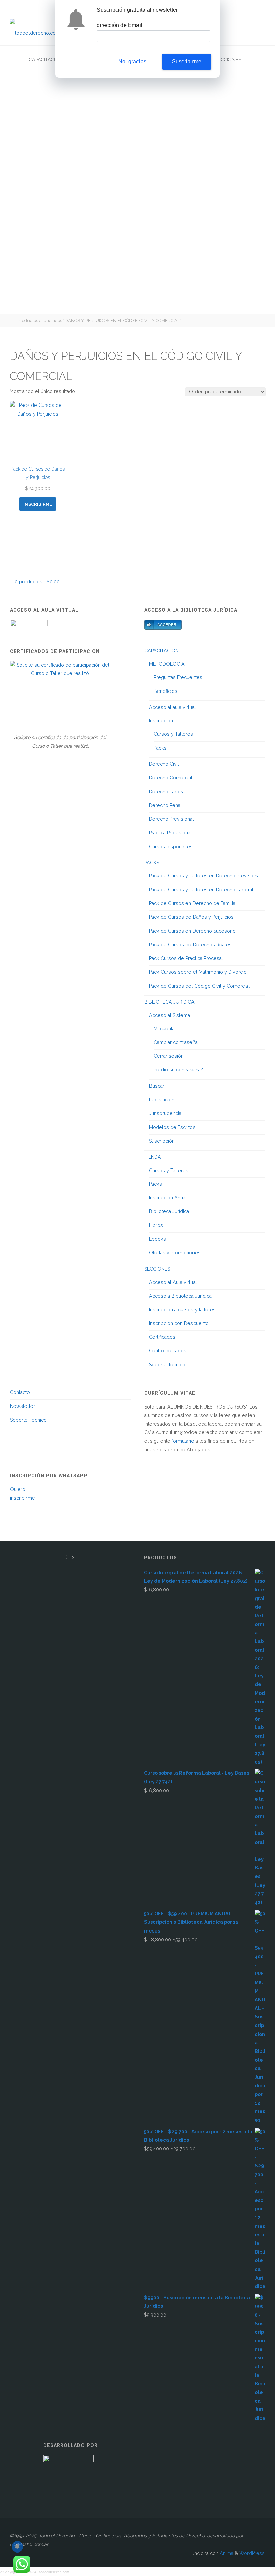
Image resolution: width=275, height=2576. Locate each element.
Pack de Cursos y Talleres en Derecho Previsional (205, 876)
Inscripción (161, 721)
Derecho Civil (164, 764)
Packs (160, 748)
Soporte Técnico (167, 1365)
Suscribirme (187, 62)
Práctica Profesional (170, 833)
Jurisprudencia (165, 1113)
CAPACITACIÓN (161, 651)
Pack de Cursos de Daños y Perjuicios (191, 917)
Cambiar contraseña (176, 1042)
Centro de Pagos (168, 1351)
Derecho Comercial (171, 778)
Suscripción (162, 1141)
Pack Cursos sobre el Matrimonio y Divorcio (198, 972)
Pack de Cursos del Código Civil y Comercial (199, 986)
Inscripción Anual (168, 1198)
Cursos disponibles (171, 847)
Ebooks (157, 1239)
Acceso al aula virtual (172, 707)
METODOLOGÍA (167, 664)
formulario (183, 1441)
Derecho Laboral (168, 792)
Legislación (162, 1100)
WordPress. (253, 2553)
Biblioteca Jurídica (169, 1211)
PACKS (152, 863)
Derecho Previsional (171, 819)
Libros (156, 1225)
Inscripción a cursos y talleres (182, 1310)
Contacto (20, 1392)
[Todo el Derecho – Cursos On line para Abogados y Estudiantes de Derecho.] (35, 31)
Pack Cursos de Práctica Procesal (186, 958)
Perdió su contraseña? (178, 1070)
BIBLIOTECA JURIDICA (169, 1002)
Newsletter (22, 1406)
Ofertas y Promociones (175, 1253)
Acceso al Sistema (170, 1015)
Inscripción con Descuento (179, 1323)
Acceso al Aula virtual (173, 1282)
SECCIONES (157, 1269)
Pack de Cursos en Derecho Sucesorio (192, 931)
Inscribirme (38, 504)
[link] (259, 60)
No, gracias (132, 62)
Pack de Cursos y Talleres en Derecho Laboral (201, 890)
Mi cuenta (164, 1029)
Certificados (162, 1337)
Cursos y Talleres (173, 734)
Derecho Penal (165, 805)
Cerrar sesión (169, 1056)
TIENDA (153, 1157)
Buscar (157, 1086)
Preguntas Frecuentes (178, 677)
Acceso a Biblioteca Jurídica (180, 1296)
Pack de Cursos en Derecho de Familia (192, 903)
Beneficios (166, 691)
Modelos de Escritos (172, 1127)
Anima (226, 2553)
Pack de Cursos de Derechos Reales (190, 945)
